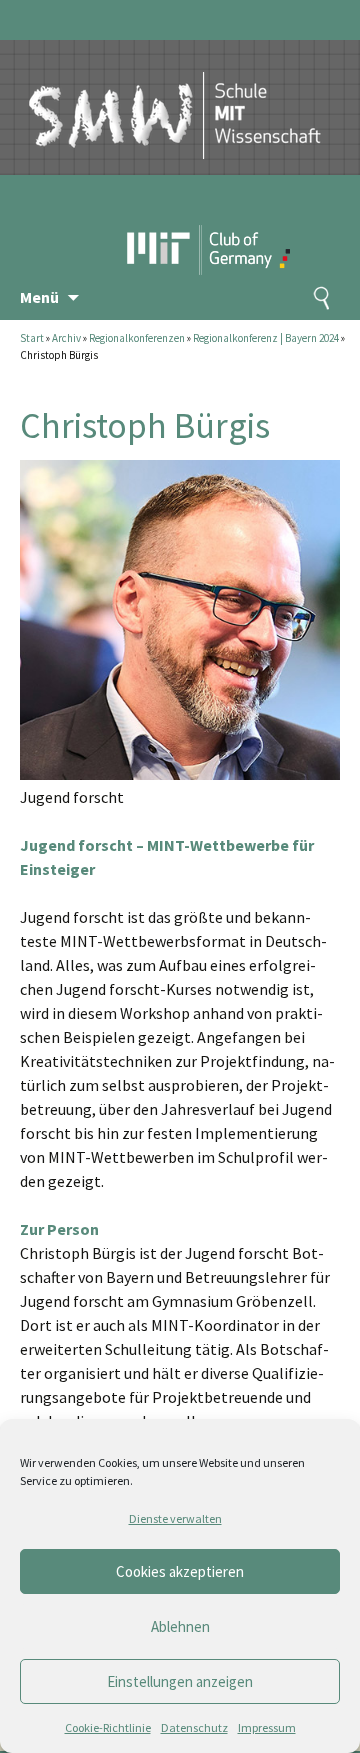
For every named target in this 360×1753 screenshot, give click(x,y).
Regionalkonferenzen (137, 338)
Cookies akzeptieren (180, 1571)
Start (32, 338)
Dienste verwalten (175, 1518)
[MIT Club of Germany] (247, 215)
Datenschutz (194, 1727)
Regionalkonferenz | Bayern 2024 (266, 338)
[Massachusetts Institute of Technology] (164, 215)
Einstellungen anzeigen (180, 1681)
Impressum (267, 1727)
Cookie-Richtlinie (108, 1727)
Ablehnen (180, 1626)
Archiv (66, 338)
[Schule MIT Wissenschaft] (175, 98)
